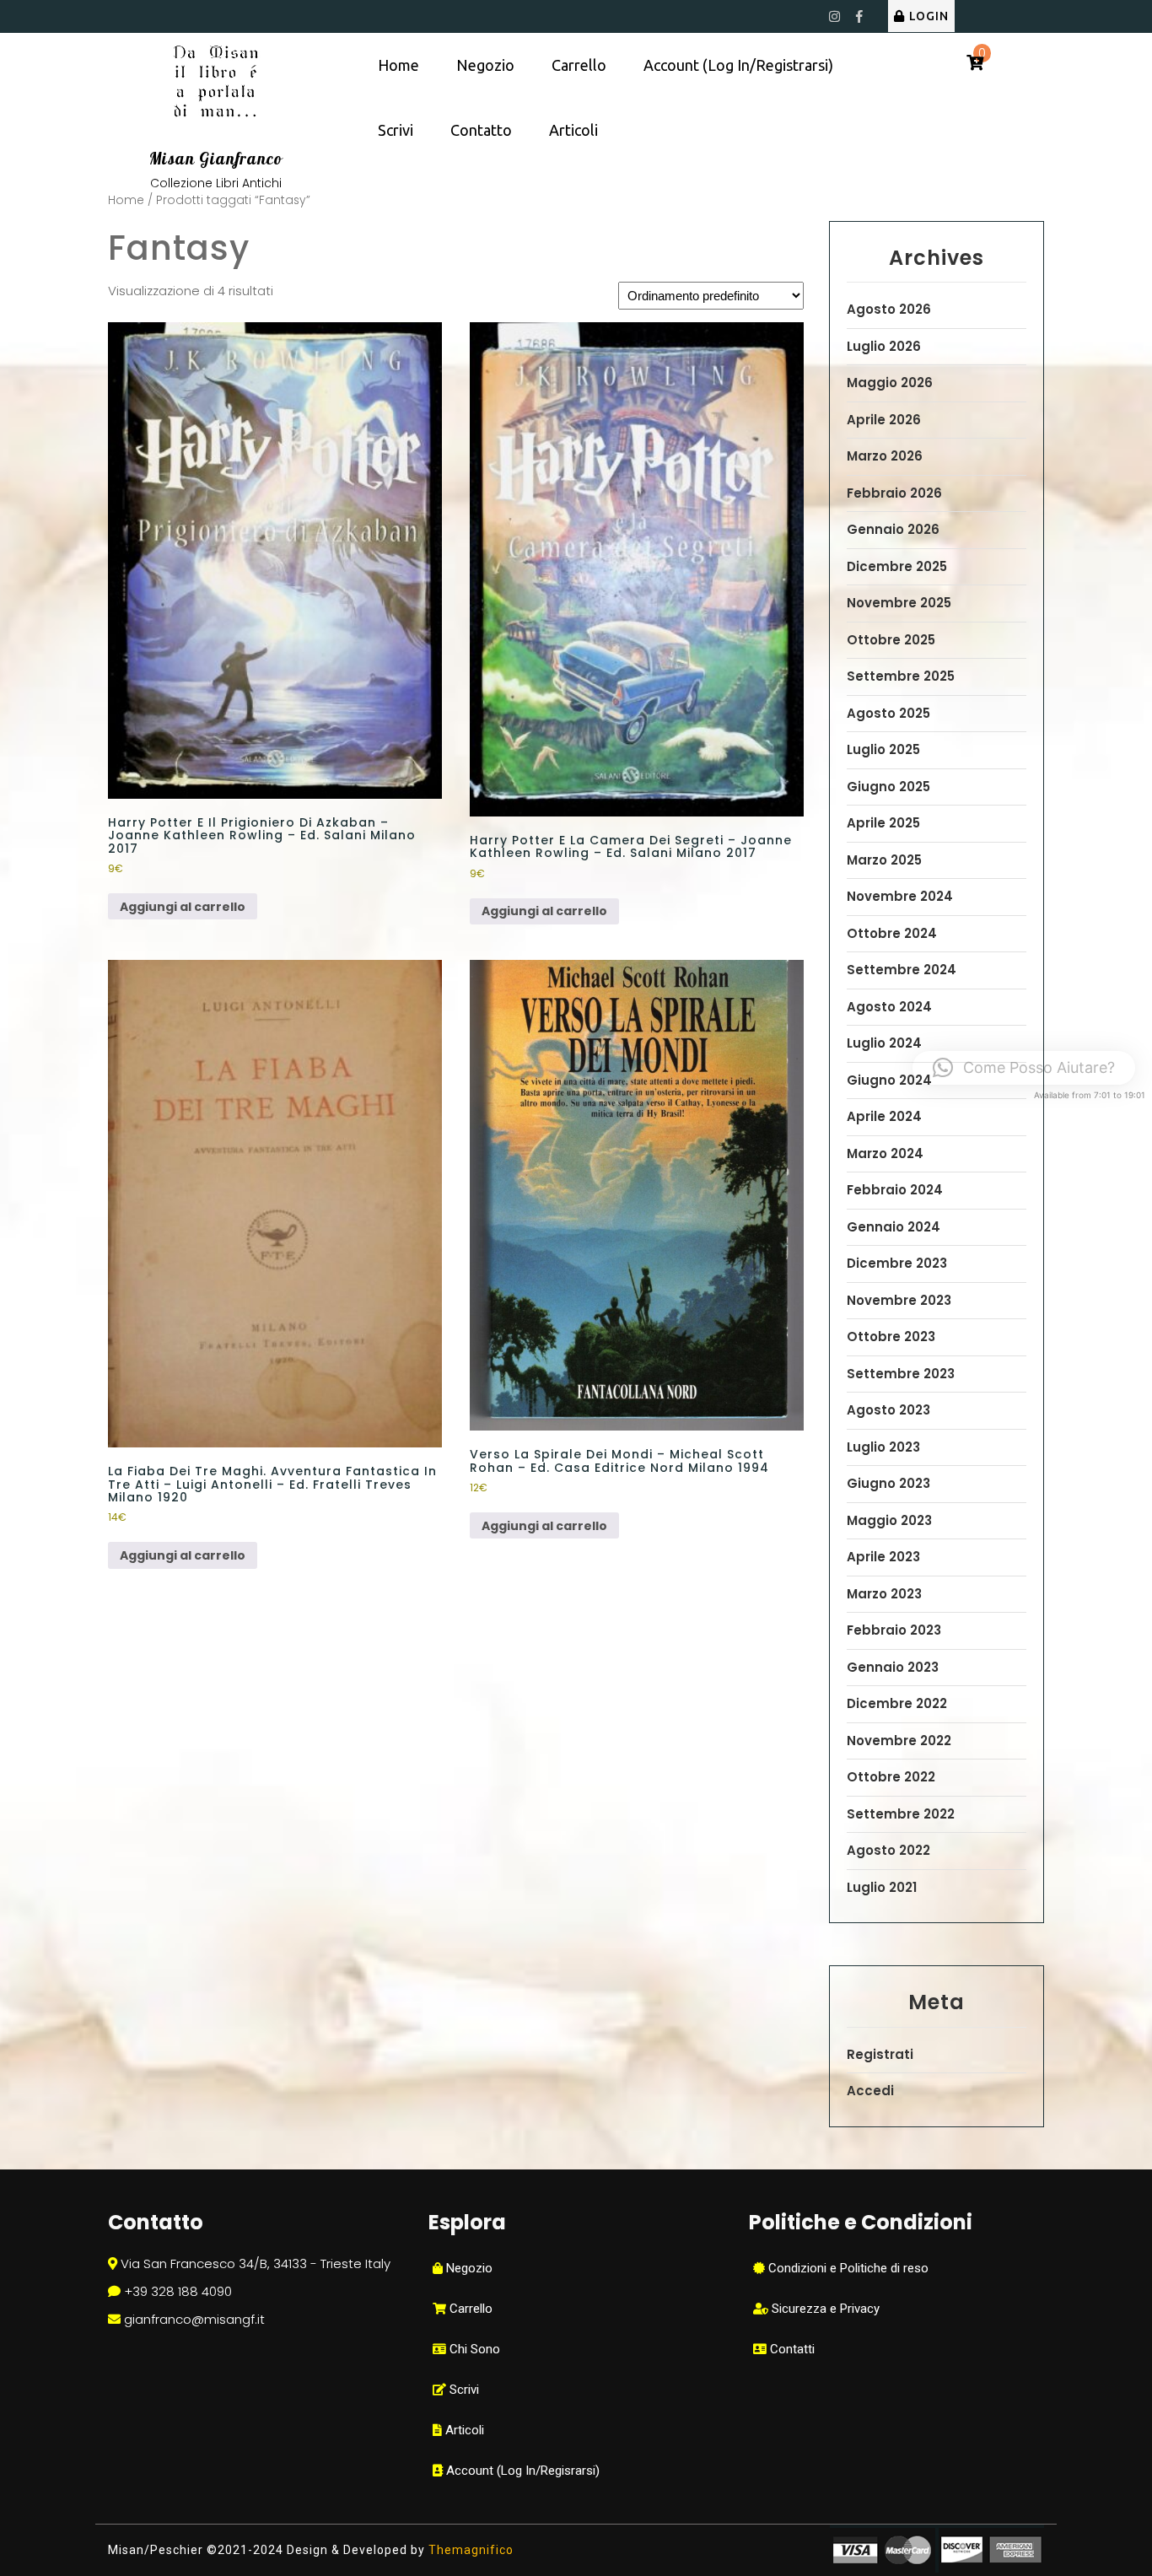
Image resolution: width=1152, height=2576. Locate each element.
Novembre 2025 (899, 603)
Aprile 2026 (884, 420)
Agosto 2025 (888, 713)
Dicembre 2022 (897, 1703)
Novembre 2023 (899, 1300)
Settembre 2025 (901, 676)
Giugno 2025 (888, 787)
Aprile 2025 (883, 823)
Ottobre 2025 (891, 640)
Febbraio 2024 (895, 1190)
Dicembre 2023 (897, 1263)
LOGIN (929, 16)
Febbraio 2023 (894, 1630)
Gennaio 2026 (893, 529)
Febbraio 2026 (894, 493)
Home (398, 65)
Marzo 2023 (884, 1594)
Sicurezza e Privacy (824, 2309)
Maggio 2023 (889, 1520)
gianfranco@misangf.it (194, 2319)
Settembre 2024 (902, 970)
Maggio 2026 (890, 383)
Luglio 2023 (883, 1447)
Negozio (485, 65)
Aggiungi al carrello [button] (183, 907)
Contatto (481, 130)
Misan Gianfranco (216, 159)
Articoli (573, 130)
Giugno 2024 (889, 1080)
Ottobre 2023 (891, 1337)
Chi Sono (473, 2349)
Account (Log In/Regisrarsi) (521, 2471)
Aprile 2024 (884, 1116)
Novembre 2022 (899, 1741)
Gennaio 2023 (893, 1667)
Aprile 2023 (883, 1557)
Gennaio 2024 (894, 1227)
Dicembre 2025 (897, 566)
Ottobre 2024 (892, 933)
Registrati (880, 2054)
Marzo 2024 (885, 1153)
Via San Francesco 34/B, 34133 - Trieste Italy (256, 2263)
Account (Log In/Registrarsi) (738, 65)
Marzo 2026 (885, 456)
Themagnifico (469, 2550)
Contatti (791, 2349)
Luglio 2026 (884, 346)
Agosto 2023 (888, 1410)
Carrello (579, 65)
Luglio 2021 (882, 1887)
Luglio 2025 (883, 749)
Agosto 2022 (888, 1850)
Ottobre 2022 (891, 1777)
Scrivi (396, 130)
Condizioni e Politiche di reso (847, 2268)
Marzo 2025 (884, 860)
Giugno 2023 (888, 1483)
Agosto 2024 (889, 1007)
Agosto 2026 (889, 309)
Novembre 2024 (900, 896)
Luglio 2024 (884, 1043)
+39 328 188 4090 (178, 2291)
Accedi (870, 2091)
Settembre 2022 (901, 1814)
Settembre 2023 (901, 1374)
